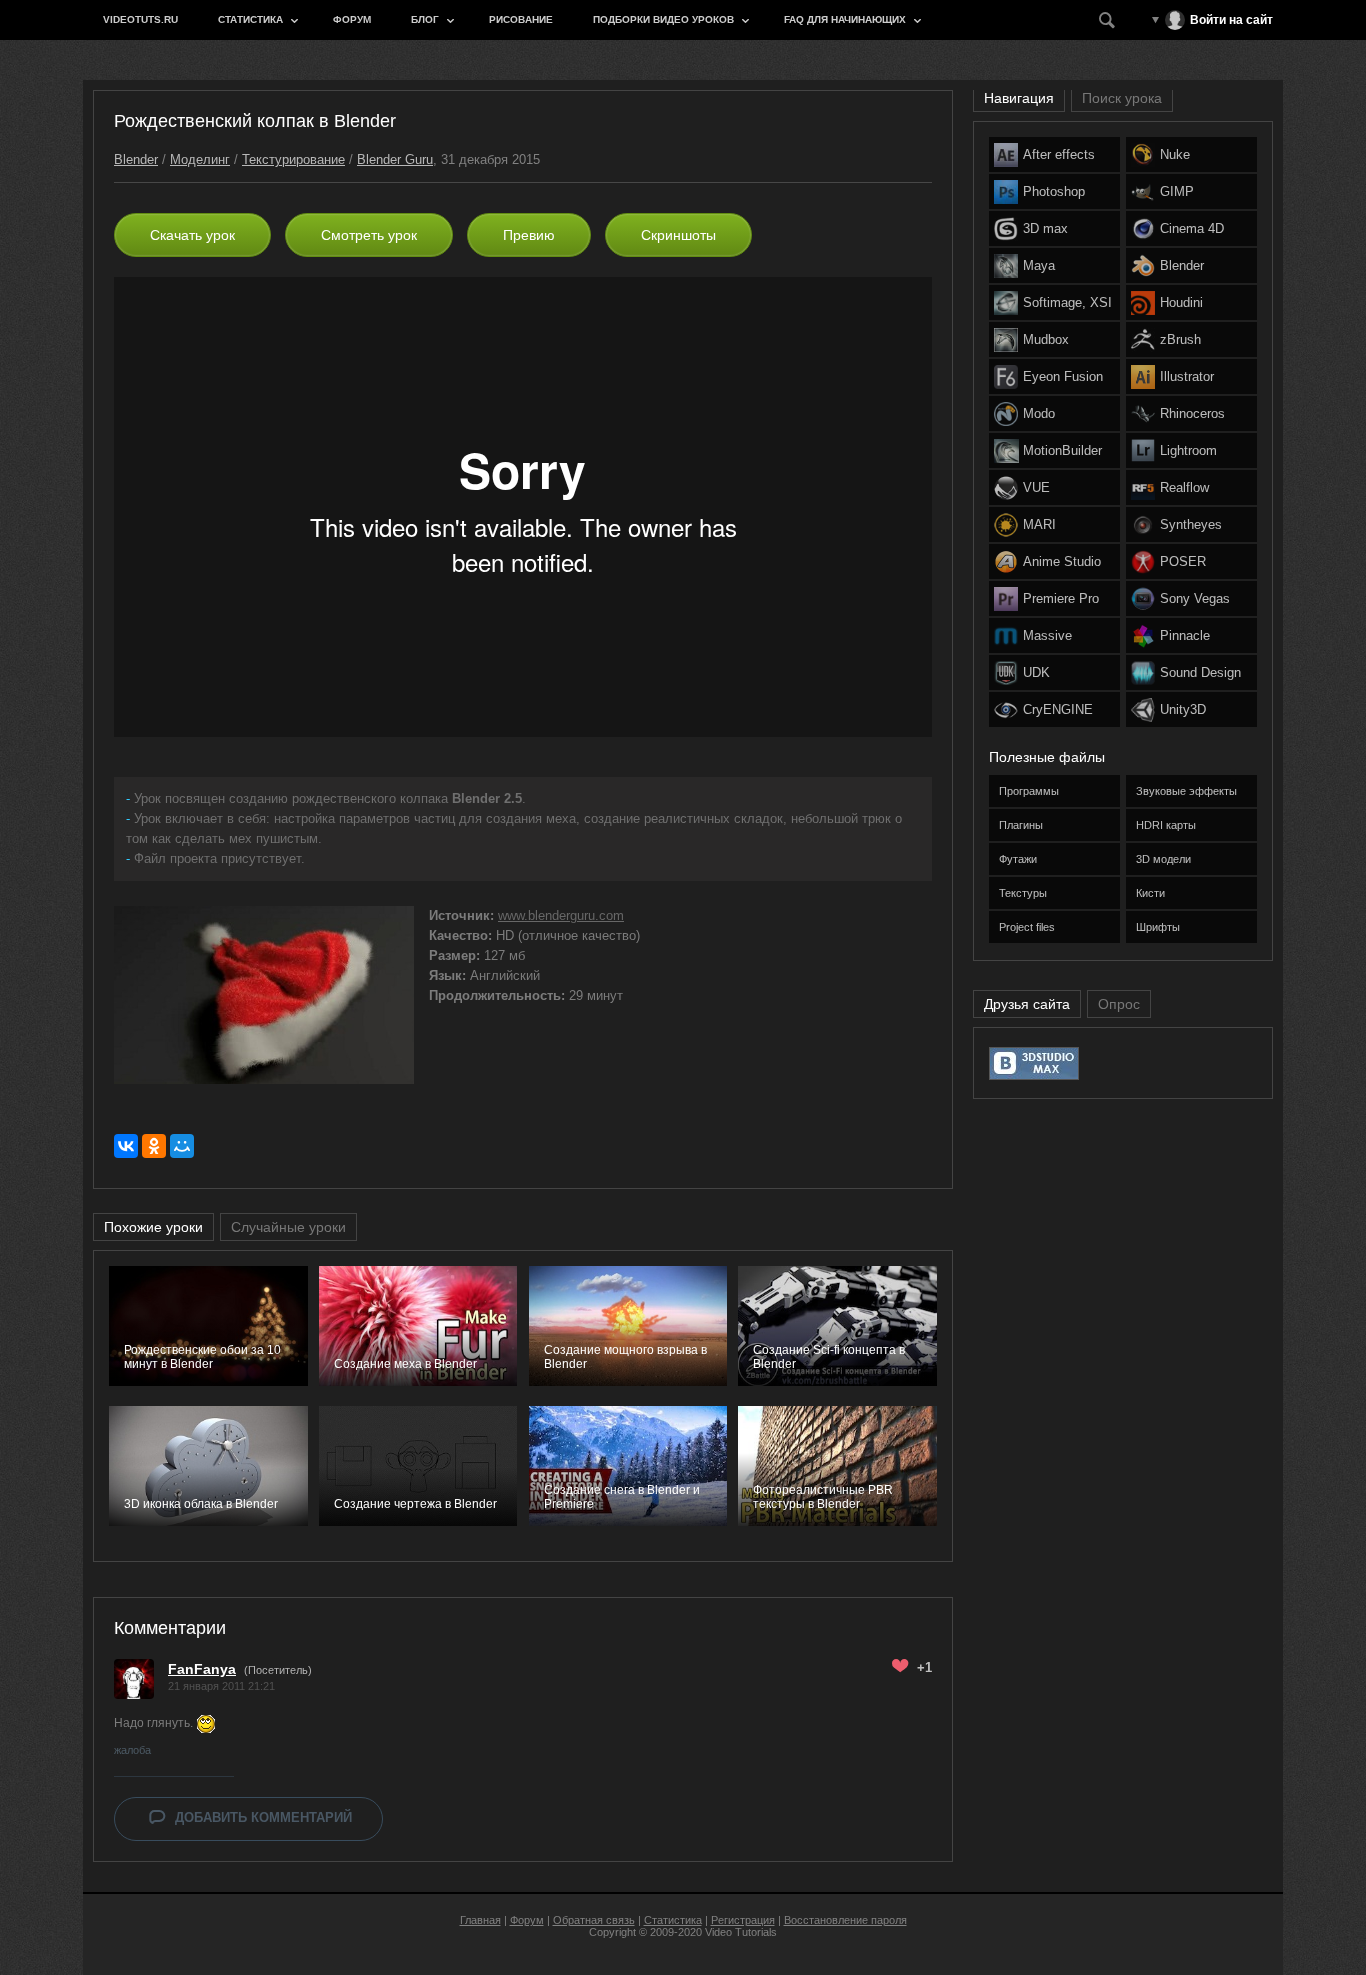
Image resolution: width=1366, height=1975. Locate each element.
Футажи (1018, 859)
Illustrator (1187, 376)
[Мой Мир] (182, 1146)
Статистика (250, 19)
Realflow (1184, 487)
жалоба (132, 1750)
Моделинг (200, 159)
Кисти (1150, 893)
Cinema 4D (1192, 228)
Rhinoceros (1192, 413)
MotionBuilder (1062, 450)
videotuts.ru (140, 19)
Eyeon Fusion (1063, 376)
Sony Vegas (1195, 598)
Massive (1047, 635)
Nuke (1175, 154)
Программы (1029, 791)
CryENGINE (1058, 709)
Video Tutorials (741, 1932)
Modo (1039, 413)
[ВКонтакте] (126, 1146)
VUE (1036, 487)
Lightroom (1188, 450)
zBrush (1180, 339)
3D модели (1163, 859)
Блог (425, 19)
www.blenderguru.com (561, 915)
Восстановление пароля (845, 1920)
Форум (352, 19)
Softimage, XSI (1067, 302)
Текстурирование (293, 159)
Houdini (1181, 302)
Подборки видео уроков (663, 19)
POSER (1183, 561)
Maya (1039, 265)
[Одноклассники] (154, 1146)
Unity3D (1183, 709)
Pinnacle (1185, 635)
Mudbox (1046, 339)
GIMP (1177, 191)
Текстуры (1023, 893)
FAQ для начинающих (845, 19)
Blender (136, 159)
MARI (1039, 524)
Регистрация (743, 1920)
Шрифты (1158, 927)
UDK (1036, 672)
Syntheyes (1191, 524)
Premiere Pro (1061, 598)
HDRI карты (1166, 825)
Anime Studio (1062, 561)
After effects (1059, 154)
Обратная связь (594, 1920)
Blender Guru (395, 159)
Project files (1027, 927)
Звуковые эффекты (1186, 791)
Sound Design (1200, 672)
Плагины (1021, 825)
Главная (480, 1920)
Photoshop (1054, 191)
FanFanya (202, 1669)
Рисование (521, 19)
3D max (1045, 228)
